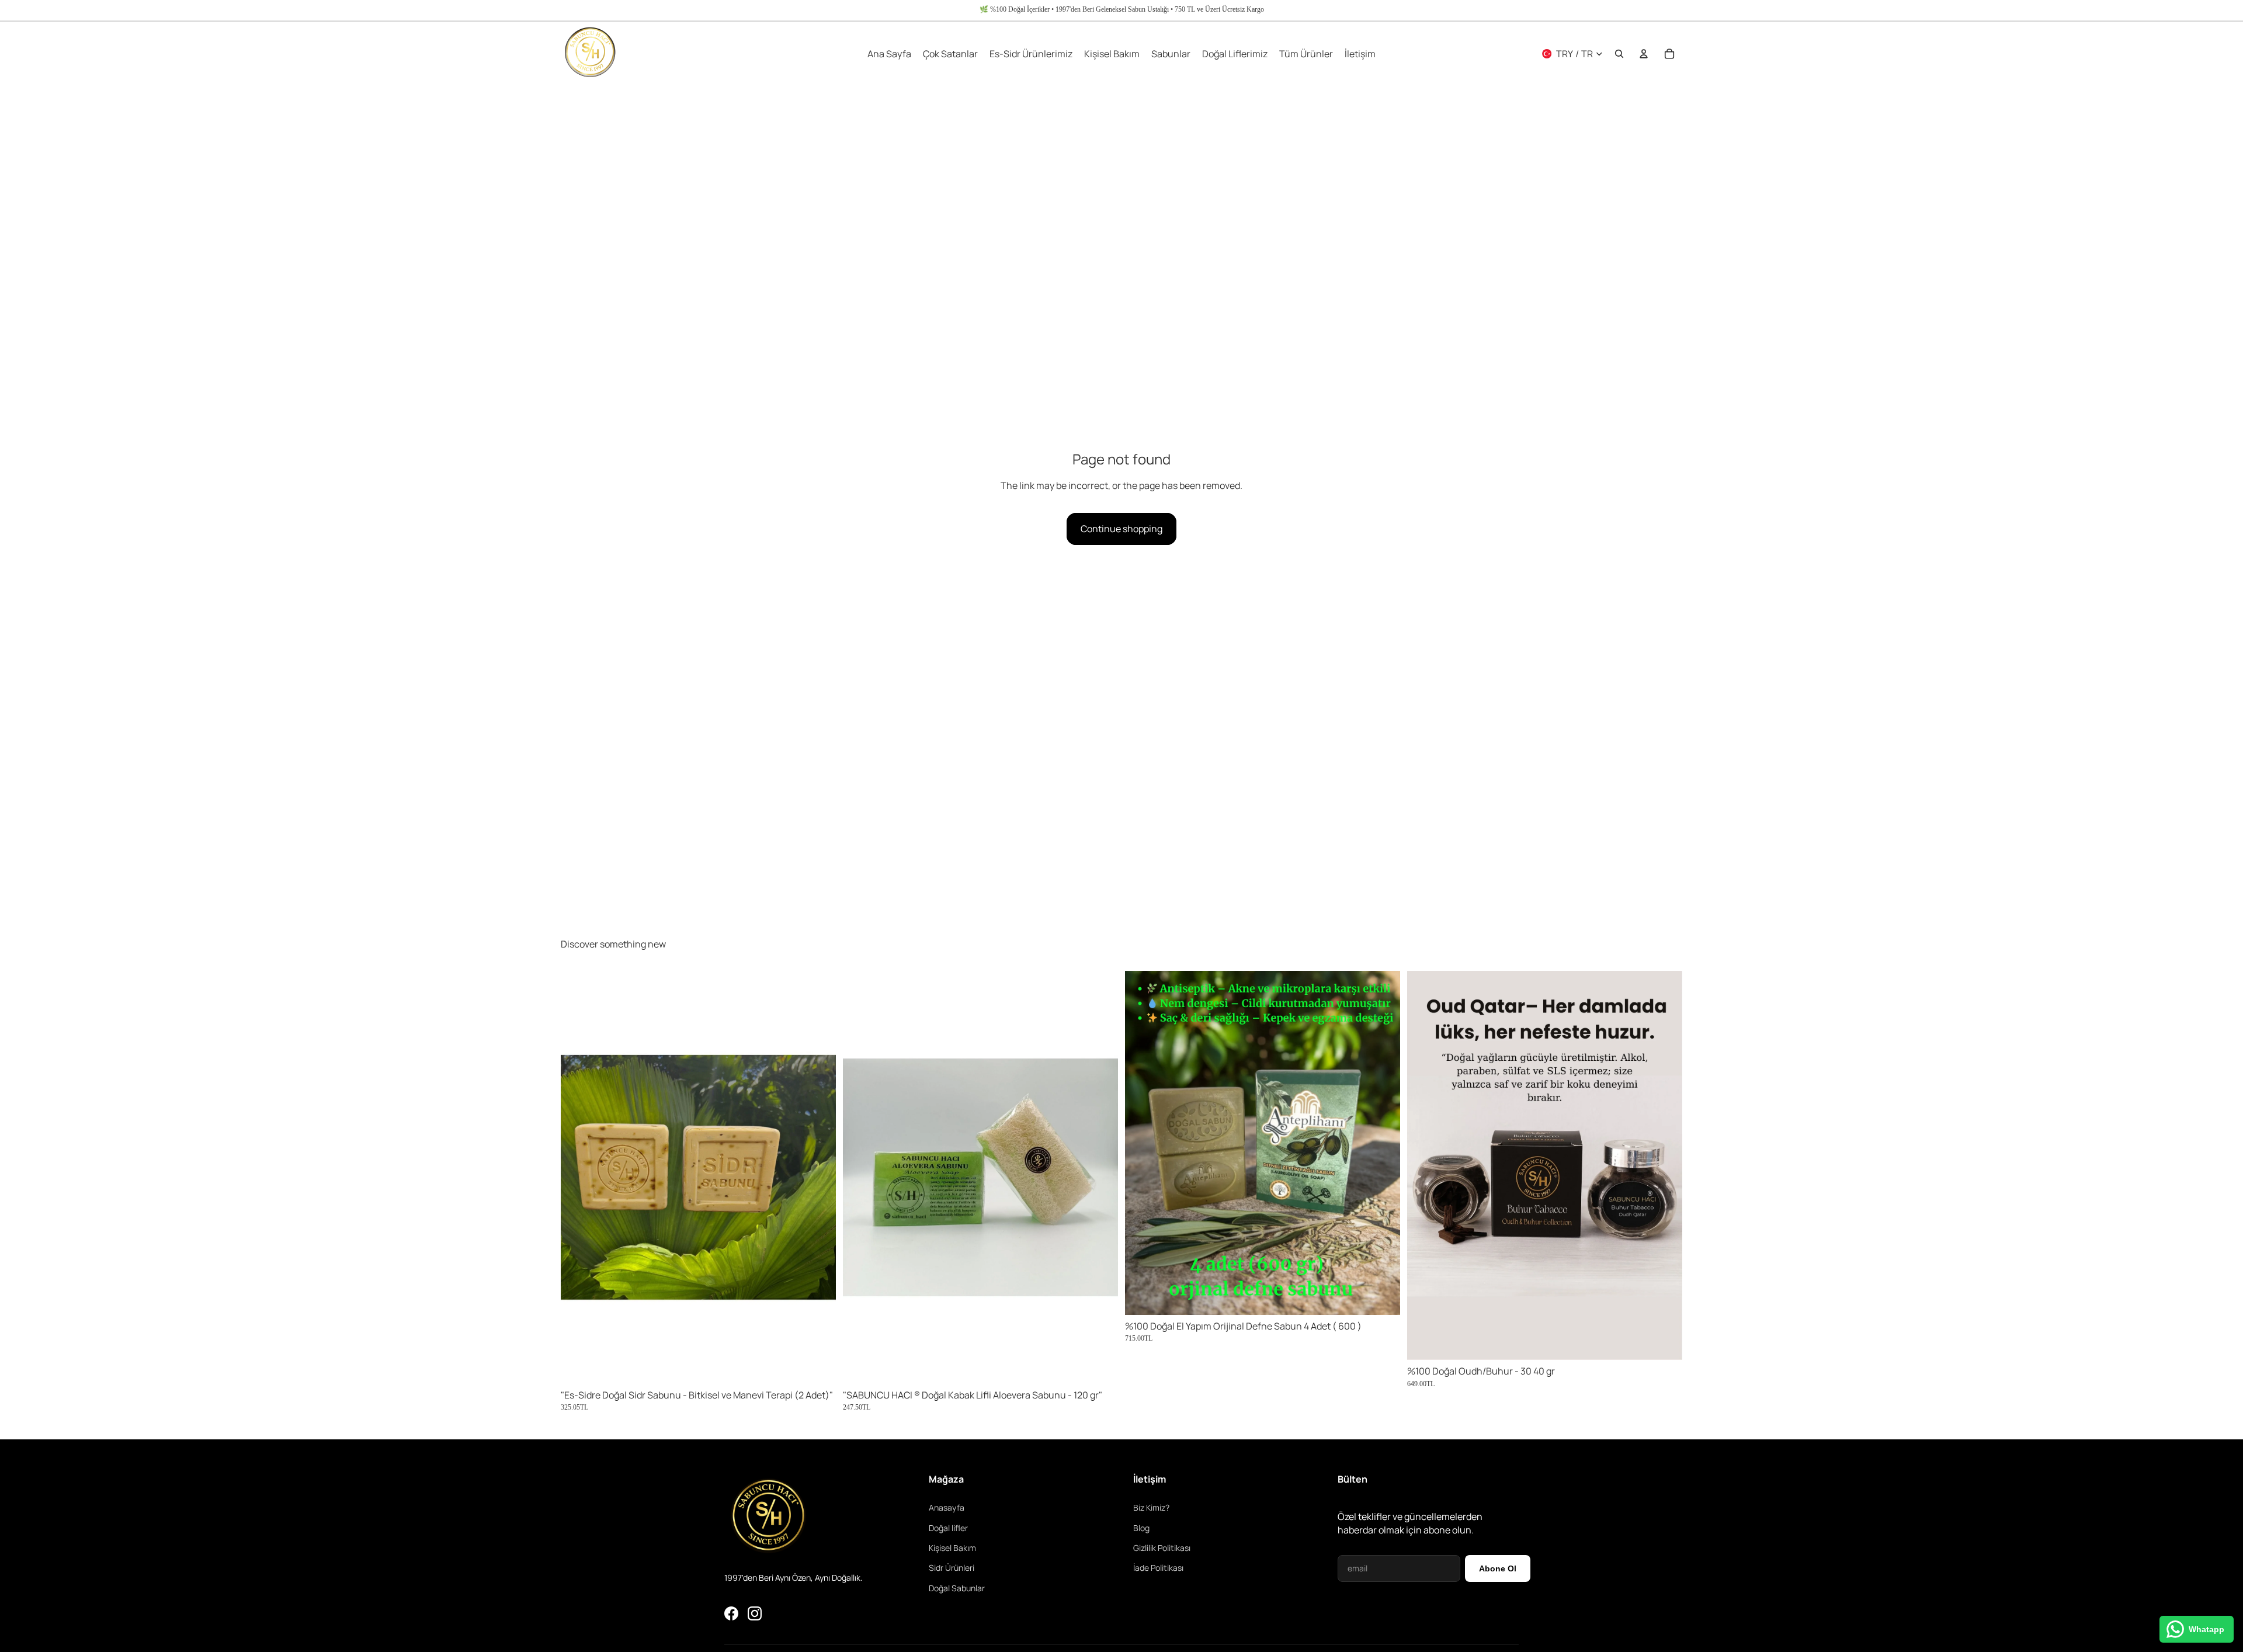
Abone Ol (1498, 1568)
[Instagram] (755, 1613)
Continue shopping (1121, 529)
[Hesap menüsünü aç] (1644, 54)
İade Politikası (1158, 1568)
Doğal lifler (948, 1528)
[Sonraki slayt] (818, 1177)
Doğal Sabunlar (957, 1588)
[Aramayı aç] (1619, 54)
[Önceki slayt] (578, 1177)
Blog (1141, 1528)
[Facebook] (731, 1613)
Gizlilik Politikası (1162, 1548)
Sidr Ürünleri (952, 1568)
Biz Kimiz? (1151, 1507)
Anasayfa (947, 1507)
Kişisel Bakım (952, 1548)
